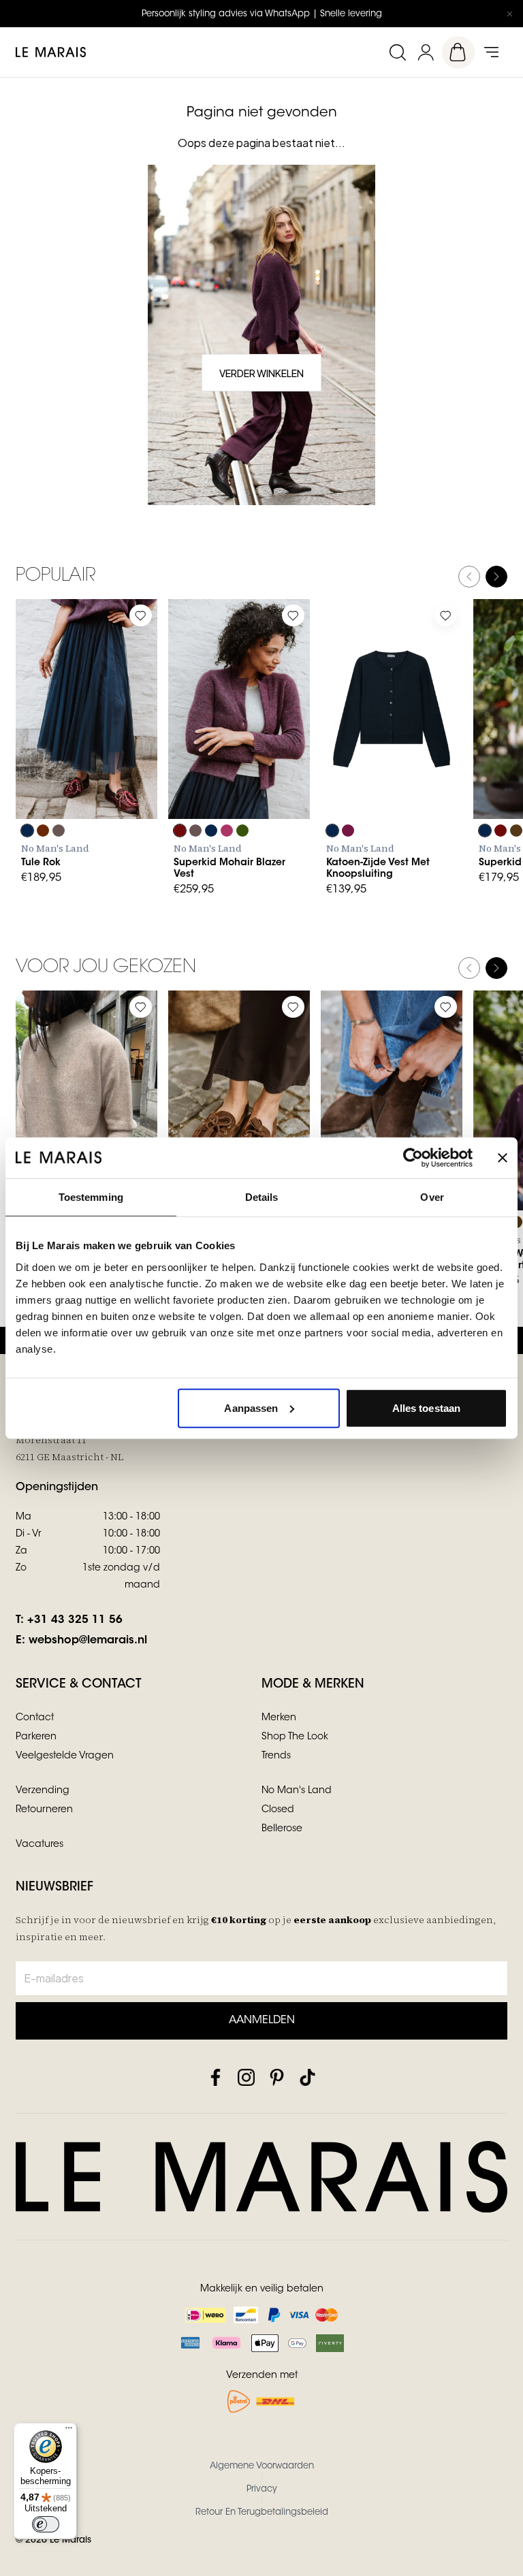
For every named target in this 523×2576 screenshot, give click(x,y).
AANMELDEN (262, 2020)
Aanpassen (251, 1407)
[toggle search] (397, 52)
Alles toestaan (426, 1407)
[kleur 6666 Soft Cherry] (227, 831)
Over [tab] (432, 1197)
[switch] (46, 2524)
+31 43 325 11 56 (75, 1620)
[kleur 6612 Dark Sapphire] (27, 831)
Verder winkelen (261, 373)
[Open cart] (458, 52)
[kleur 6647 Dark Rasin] (348, 831)
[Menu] (69, 2431)
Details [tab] (262, 1197)
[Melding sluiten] (509, 14)
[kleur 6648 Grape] (180, 831)
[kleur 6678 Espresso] (516, 831)
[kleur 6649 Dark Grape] (43, 831)
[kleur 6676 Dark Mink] (59, 831)
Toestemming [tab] (91, 1197)
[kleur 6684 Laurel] (242, 831)
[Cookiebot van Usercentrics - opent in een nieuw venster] (413, 1158)
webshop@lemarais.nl (88, 1641)
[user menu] (426, 52)
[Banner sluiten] (503, 1158)
